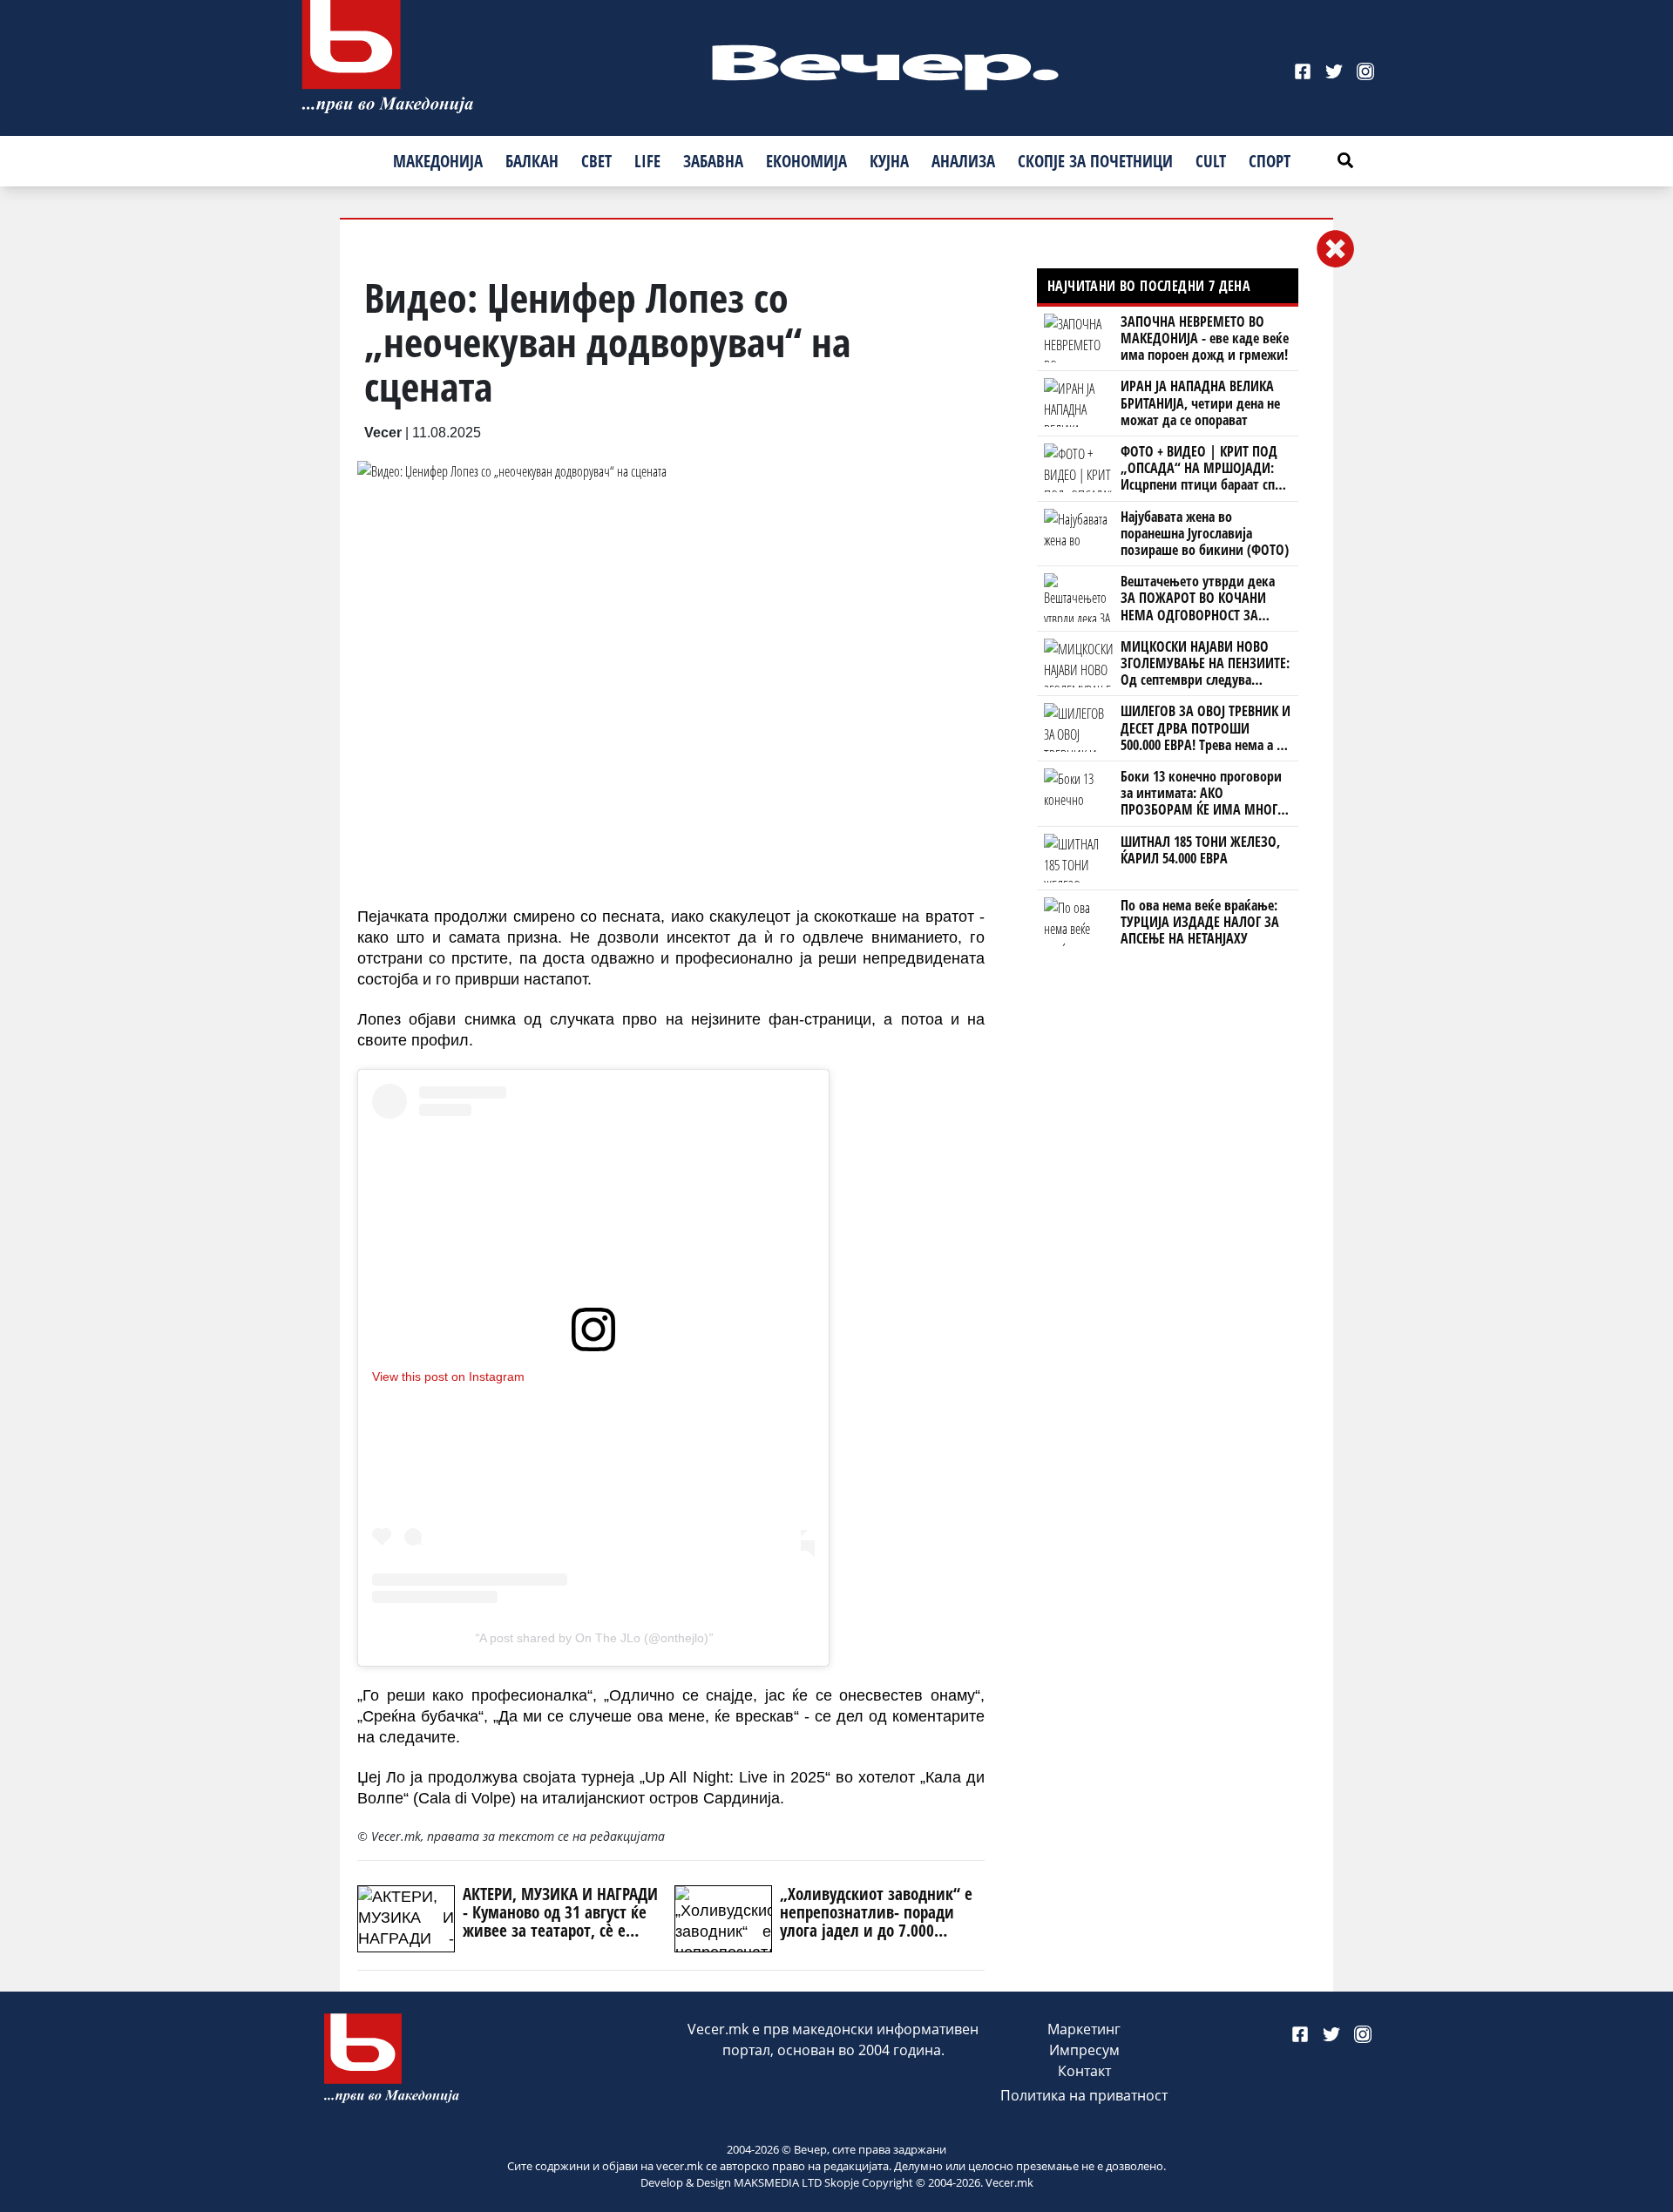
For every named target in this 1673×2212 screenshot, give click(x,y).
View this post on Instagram (448, 1377)
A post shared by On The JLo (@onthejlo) (594, 1638)
